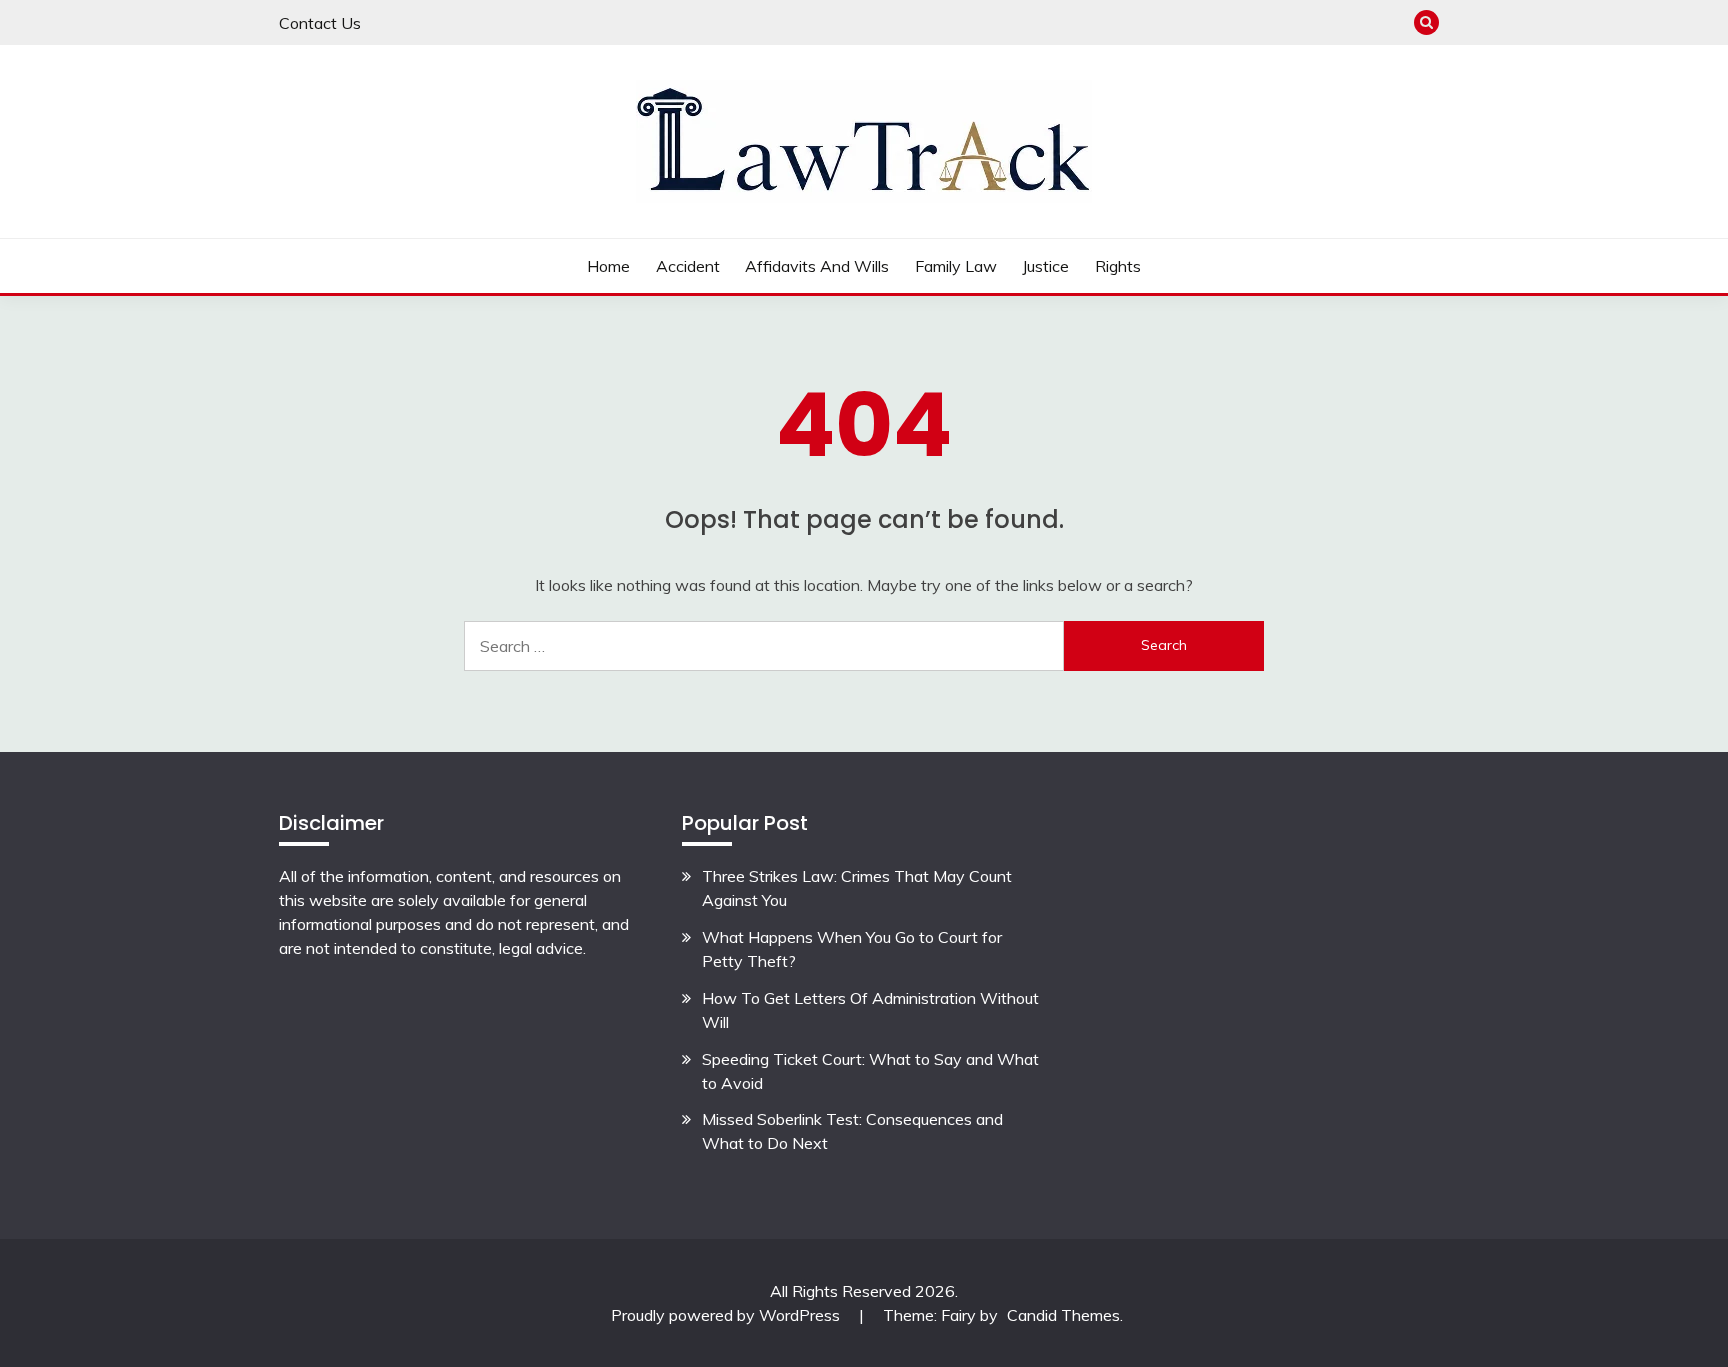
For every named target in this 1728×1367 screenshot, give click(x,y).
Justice (1045, 266)
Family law (956, 266)
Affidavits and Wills (817, 266)
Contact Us (320, 23)
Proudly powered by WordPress (727, 1315)
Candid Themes (1063, 1315)
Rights (1118, 266)
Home (608, 266)
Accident (688, 266)
